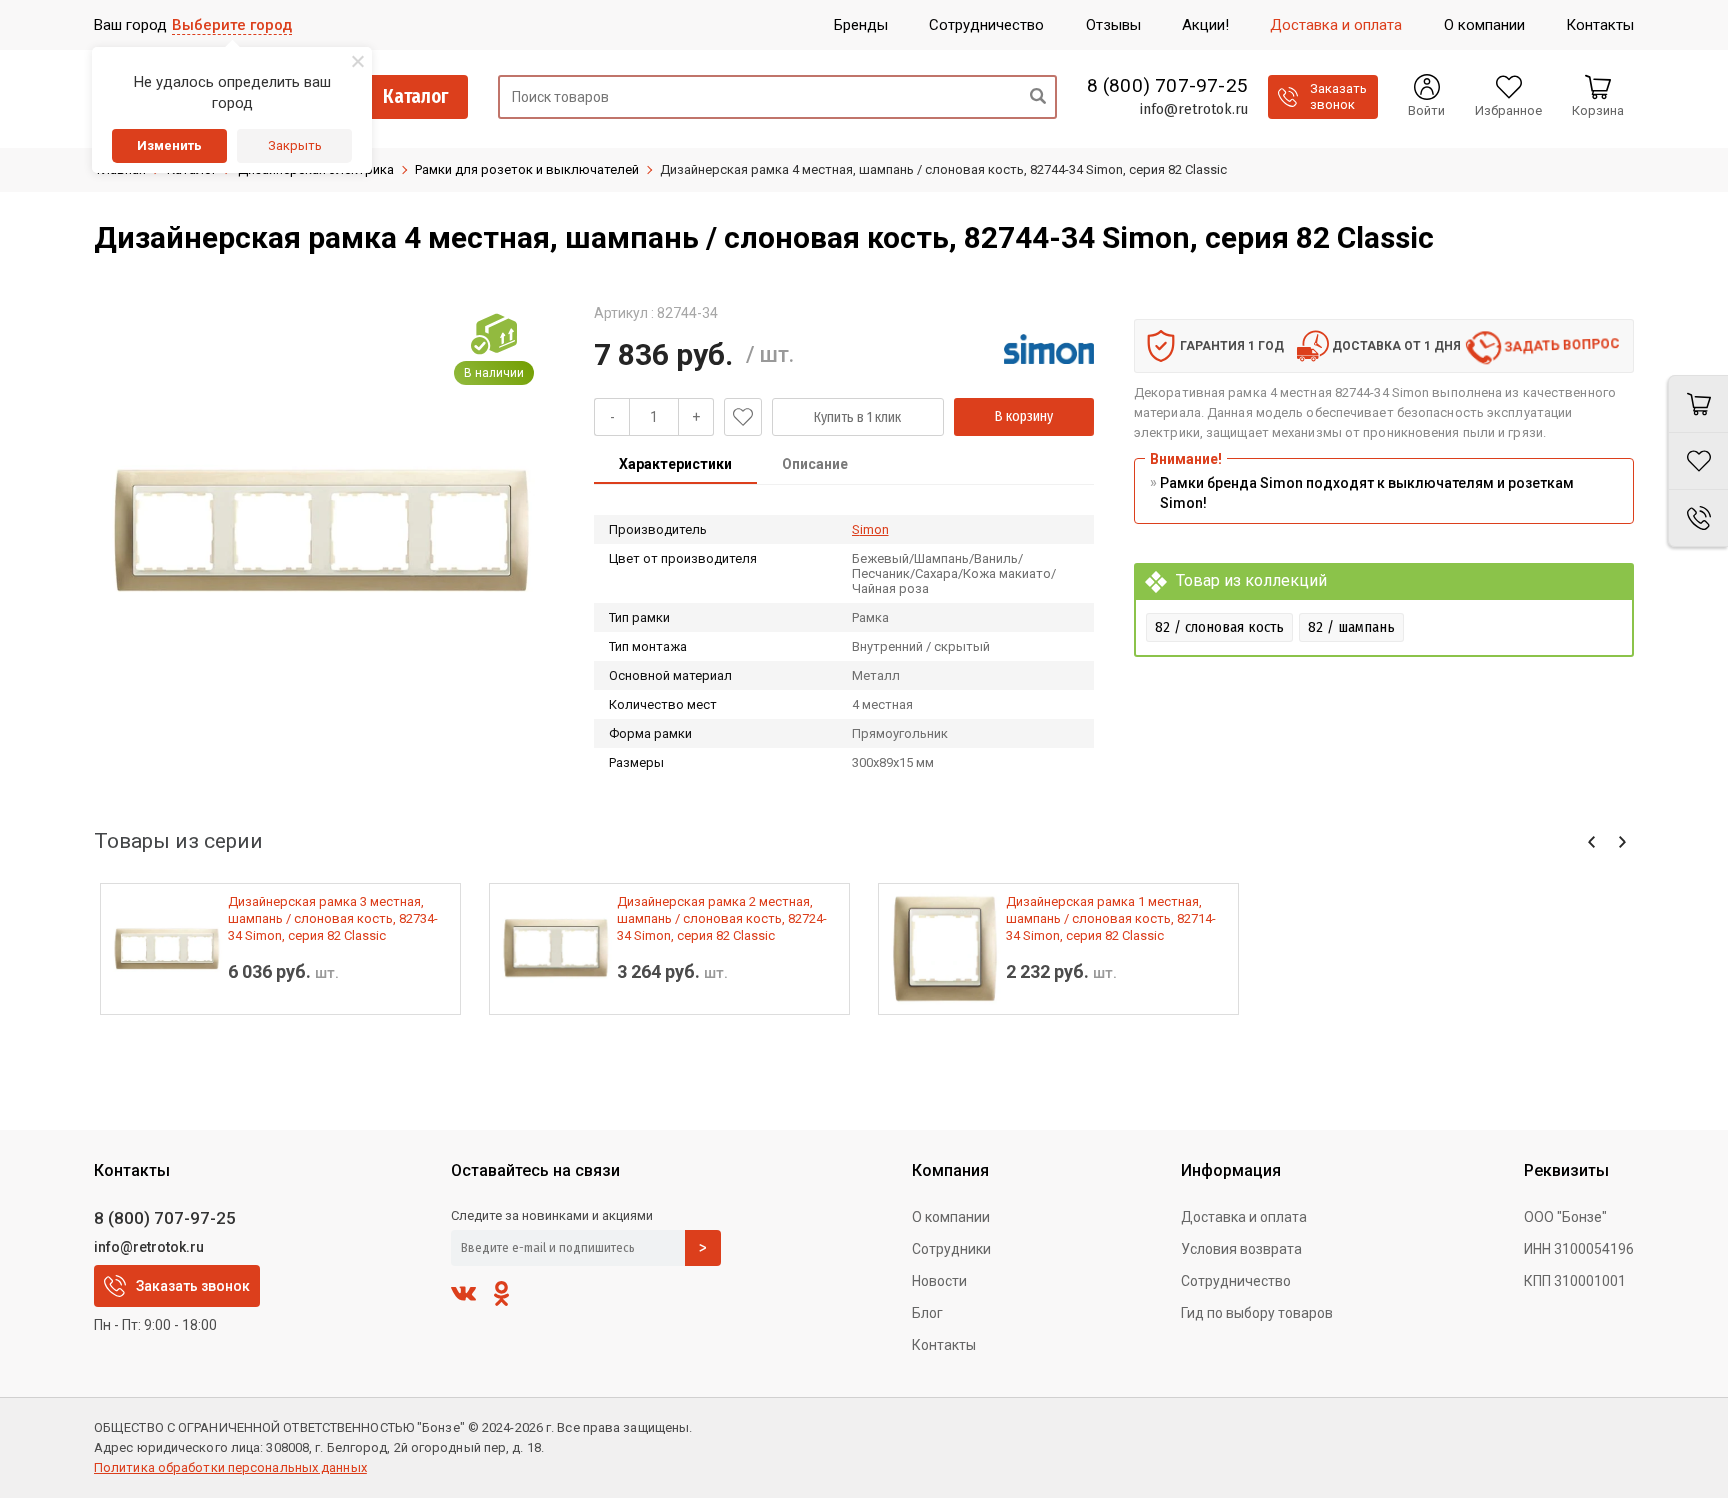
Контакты (944, 1345)
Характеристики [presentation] (675, 464)
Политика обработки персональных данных (230, 1467)
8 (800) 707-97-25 (1167, 86)
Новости (939, 1281)
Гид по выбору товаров (1257, 1313)
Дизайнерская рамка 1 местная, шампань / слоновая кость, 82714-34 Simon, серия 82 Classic (1111, 918)
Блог (927, 1313)
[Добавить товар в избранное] (743, 417)
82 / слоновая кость (1219, 627)
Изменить (169, 145)
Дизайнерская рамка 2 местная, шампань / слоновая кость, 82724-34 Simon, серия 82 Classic (722, 918)
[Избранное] (1698, 461)
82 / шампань (1351, 627)
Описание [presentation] (815, 464)
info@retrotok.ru (1193, 109)
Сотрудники (951, 1249)
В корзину (1024, 416)
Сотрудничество (1236, 1281)
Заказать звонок (193, 1286)
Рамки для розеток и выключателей (527, 169)
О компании (951, 1217)
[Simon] (1049, 349)
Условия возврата (1241, 1249)
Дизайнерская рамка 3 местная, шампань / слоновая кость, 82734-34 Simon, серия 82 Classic (333, 918)
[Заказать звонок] (1698, 518)
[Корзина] (1698, 404)
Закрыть (295, 145)
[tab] (675, 466)
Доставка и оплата (1244, 1217)
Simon (870, 529)
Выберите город (232, 25)
